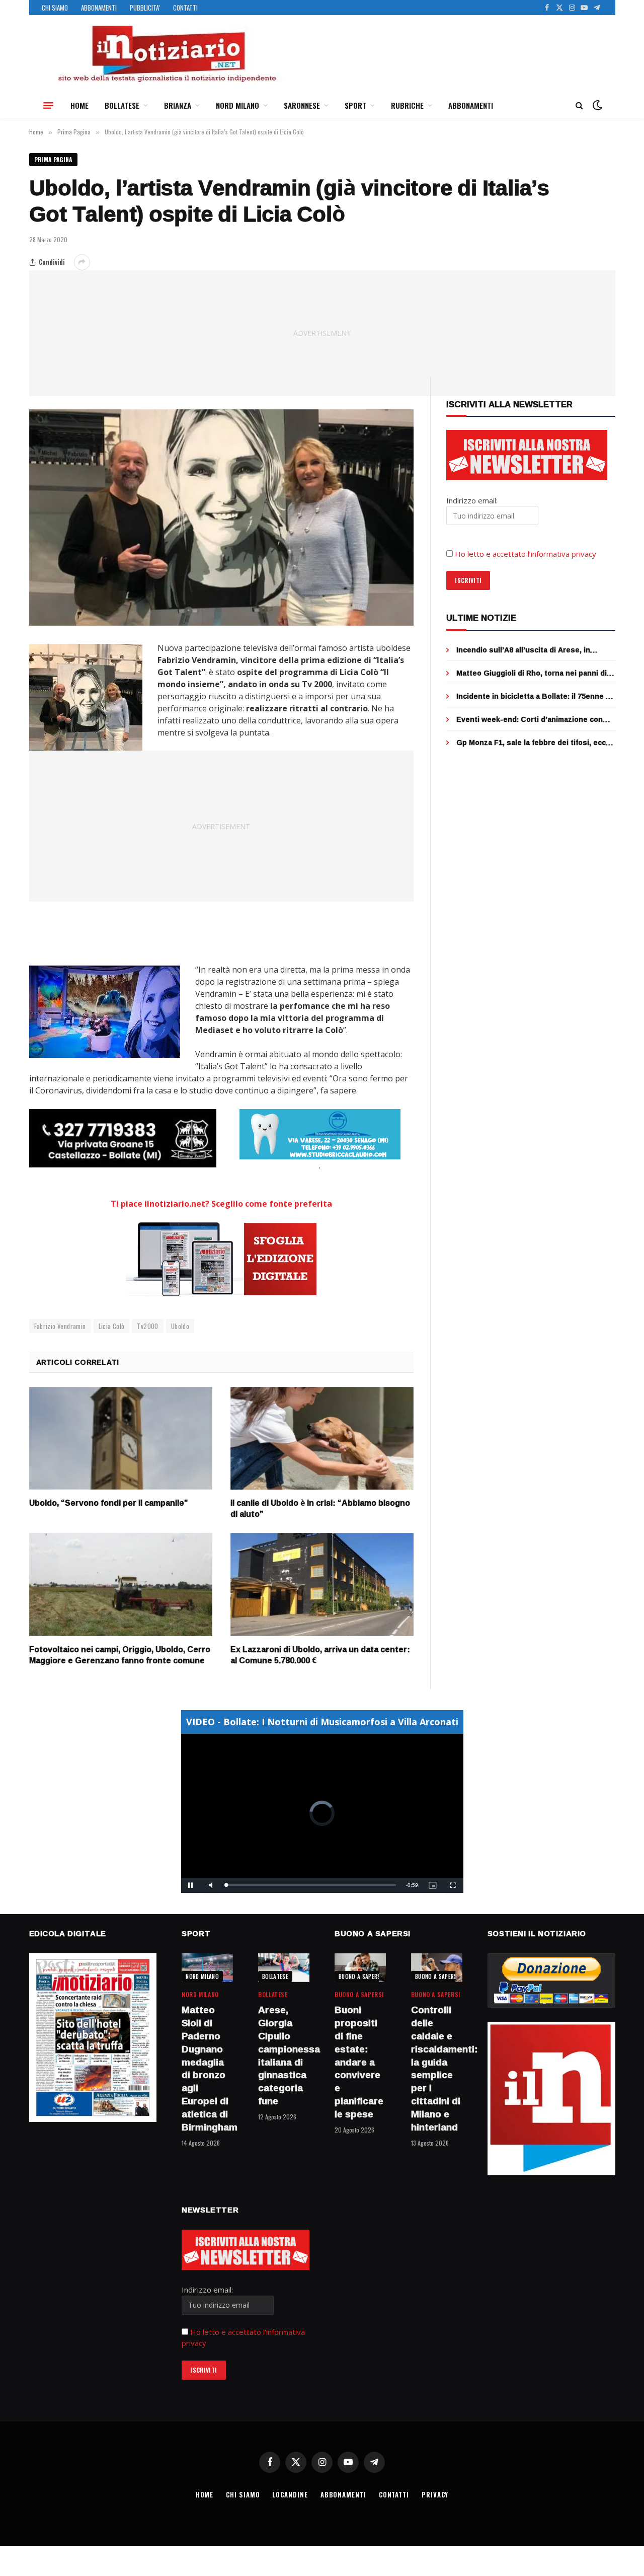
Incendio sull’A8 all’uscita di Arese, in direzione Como (523, 650)
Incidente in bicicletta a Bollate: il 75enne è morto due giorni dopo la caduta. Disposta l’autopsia (533, 696)
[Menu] (48, 105)
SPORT (355, 105)
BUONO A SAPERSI (360, 1976)
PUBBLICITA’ (145, 8)
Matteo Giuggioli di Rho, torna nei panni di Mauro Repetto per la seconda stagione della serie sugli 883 (532, 673)
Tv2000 (147, 1326)
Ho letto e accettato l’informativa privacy (526, 554)
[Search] (579, 105)
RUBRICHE (407, 105)
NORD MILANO (237, 105)
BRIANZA (178, 105)
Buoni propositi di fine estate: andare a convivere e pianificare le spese (359, 2062)
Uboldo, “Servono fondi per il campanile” (109, 1503)
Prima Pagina (53, 159)
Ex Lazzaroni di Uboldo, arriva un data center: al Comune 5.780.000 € (320, 1655)
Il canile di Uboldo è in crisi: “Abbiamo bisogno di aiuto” (320, 1509)
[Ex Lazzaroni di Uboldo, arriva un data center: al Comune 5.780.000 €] (322, 1585)
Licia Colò (112, 1326)
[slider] (311, 1885)
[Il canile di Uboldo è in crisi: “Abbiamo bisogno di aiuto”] (322, 1439)
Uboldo (180, 1326)
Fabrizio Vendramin (60, 1326)
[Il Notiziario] (167, 54)
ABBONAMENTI (99, 8)
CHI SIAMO (55, 8)
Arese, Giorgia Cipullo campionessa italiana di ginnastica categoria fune (284, 2056)
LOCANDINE (290, 2494)
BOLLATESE (122, 105)
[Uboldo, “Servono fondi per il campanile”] (121, 1439)
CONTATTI (185, 8)
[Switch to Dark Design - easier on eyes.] (596, 105)
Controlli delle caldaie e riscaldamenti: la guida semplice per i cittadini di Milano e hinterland (437, 2069)
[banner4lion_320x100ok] (123, 1138)
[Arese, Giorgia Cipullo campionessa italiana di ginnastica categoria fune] (284, 1968)
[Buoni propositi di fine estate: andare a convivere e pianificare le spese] (360, 1968)
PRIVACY (435, 2494)
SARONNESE (302, 105)
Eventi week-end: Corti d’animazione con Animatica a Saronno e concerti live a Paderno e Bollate (530, 719)
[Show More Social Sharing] (82, 262)
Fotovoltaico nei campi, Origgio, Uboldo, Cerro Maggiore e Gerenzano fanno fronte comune (120, 1655)
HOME (79, 105)
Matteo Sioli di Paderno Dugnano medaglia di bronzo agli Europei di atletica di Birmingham (207, 2069)
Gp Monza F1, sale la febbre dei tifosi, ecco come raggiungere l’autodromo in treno (533, 743)
